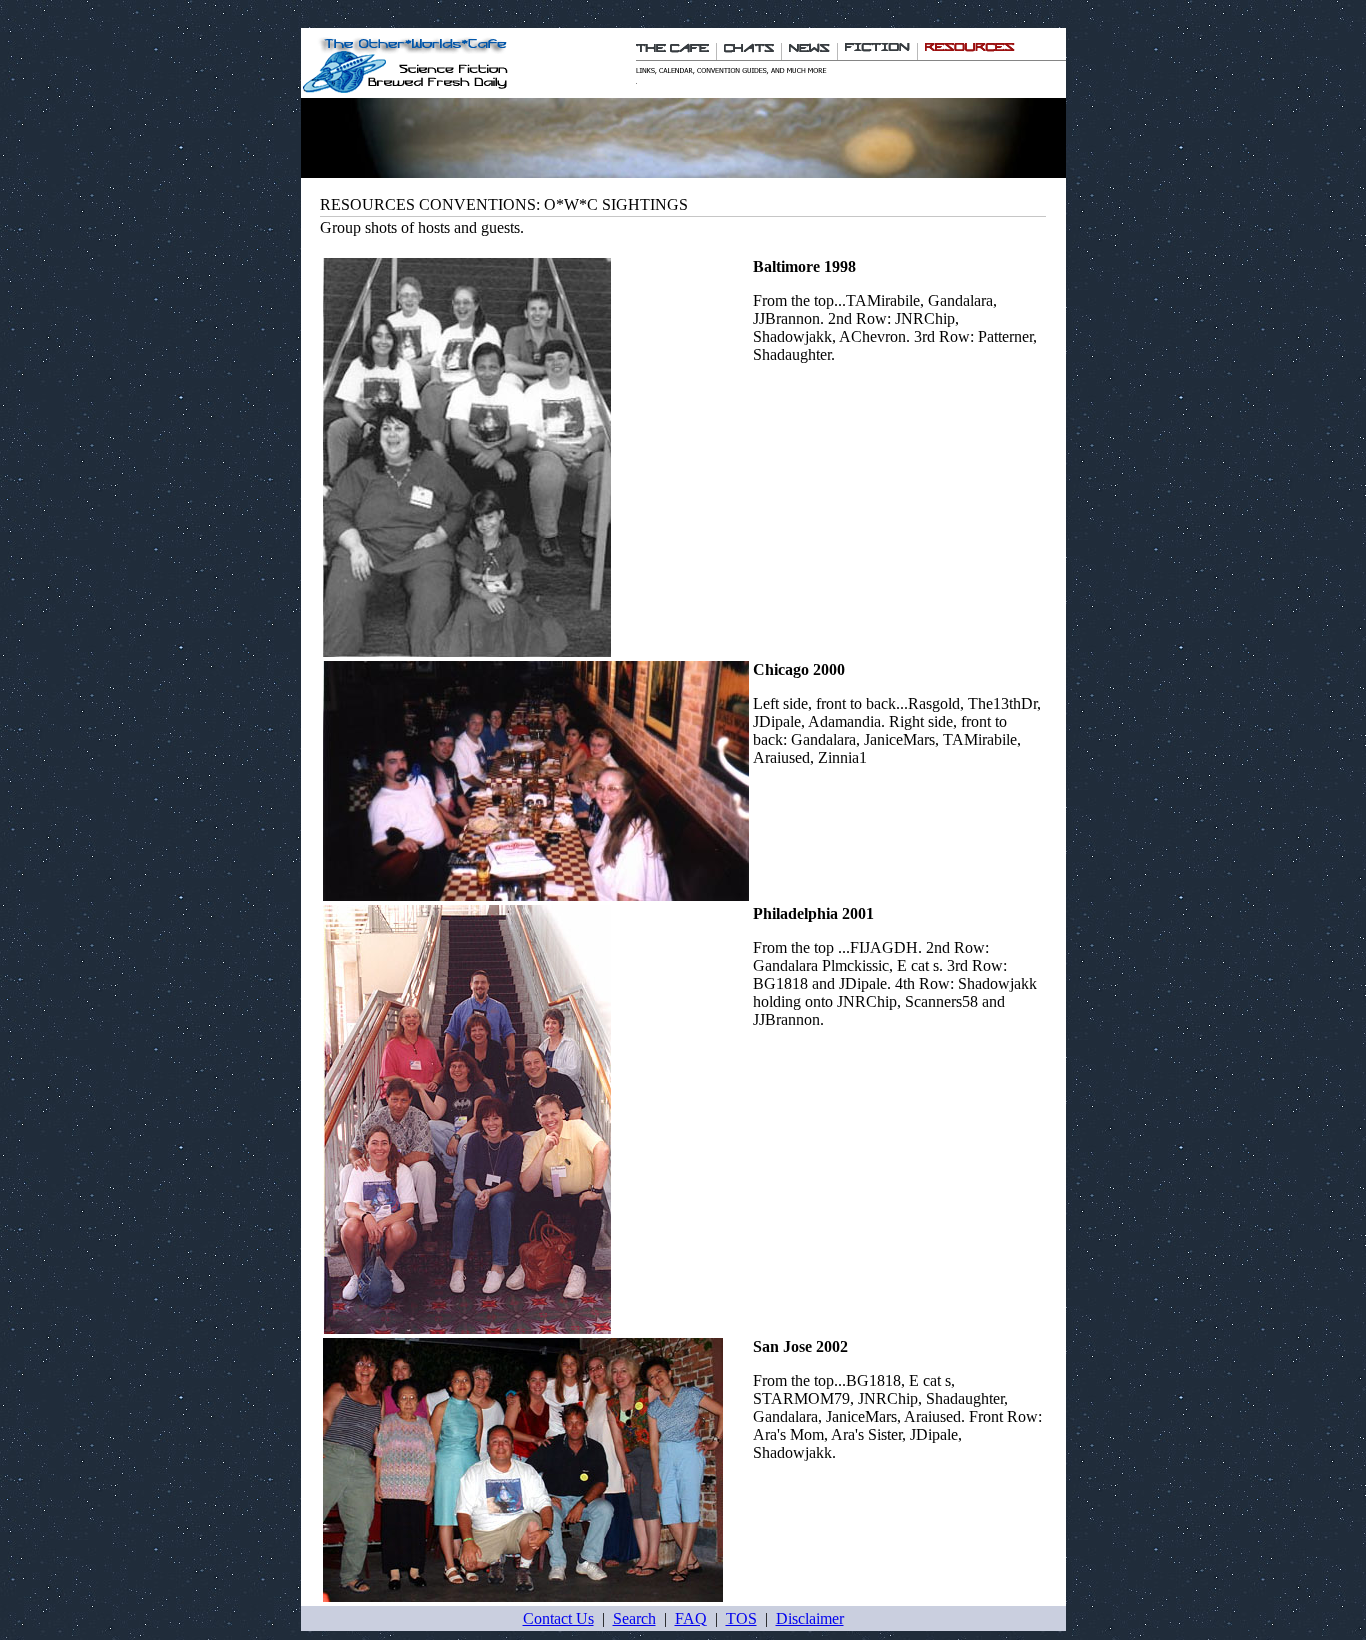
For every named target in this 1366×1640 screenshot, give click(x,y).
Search (634, 1618)
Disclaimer (810, 1618)
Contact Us (558, 1618)
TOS (741, 1618)
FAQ (691, 1618)
